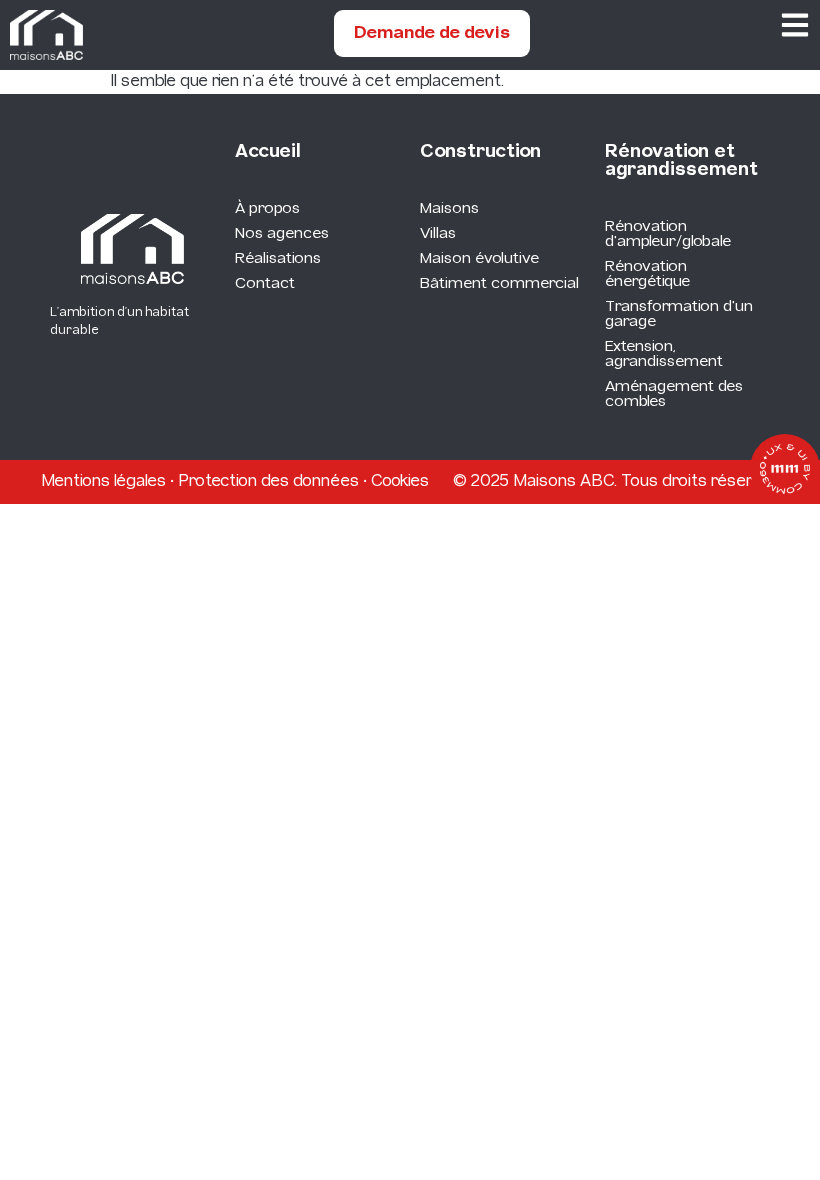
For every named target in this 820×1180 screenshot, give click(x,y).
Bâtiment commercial (499, 284)
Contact (265, 284)
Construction (480, 152)
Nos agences (282, 234)
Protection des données (268, 481)
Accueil (268, 152)
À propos (267, 209)
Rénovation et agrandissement (681, 161)
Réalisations (278, 259)
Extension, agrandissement (664, 354)
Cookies (400, 481)
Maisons (449, 209)
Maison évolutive (479, 259)
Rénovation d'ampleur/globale (668, 234)
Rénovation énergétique (647, 274)
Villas (438, 234)
